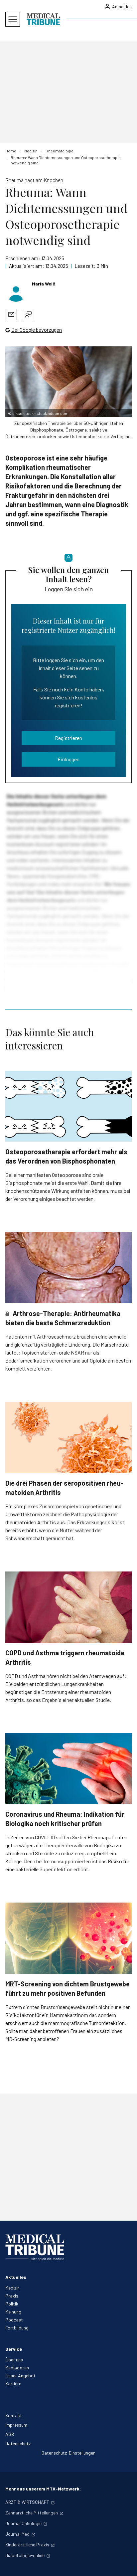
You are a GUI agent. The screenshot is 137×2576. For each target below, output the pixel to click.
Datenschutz (18, 2443)
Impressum (16, 2425)
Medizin (12, 2288)
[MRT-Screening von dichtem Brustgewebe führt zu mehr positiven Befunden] (68, 1938)
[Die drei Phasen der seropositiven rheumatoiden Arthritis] (68, 1437)
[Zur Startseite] (43, 19)
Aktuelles (16, 2277)
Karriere (13, 2384)
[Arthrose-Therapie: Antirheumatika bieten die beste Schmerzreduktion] (68, 1268)
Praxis (12, 2296)
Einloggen (68, 759)
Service (14, 2349)
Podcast (14, 2320)
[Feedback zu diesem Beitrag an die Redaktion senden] (29, 314)
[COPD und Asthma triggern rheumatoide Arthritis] (68, 1607)
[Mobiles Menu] (13, 19)
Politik (12, 2304)
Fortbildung (17, 2328)
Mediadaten (17, 2368)
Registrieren (68, 738)
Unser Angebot (20, 2376)
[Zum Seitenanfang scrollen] (125, 2564)
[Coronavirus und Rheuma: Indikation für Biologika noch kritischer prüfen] (68, 1769)
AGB (10, 2434)
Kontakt (14, 2415)
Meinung (13, 2312)
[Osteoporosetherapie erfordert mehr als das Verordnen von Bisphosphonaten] (68, 1106)
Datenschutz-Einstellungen (68, 2453)
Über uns (14, 2360)
